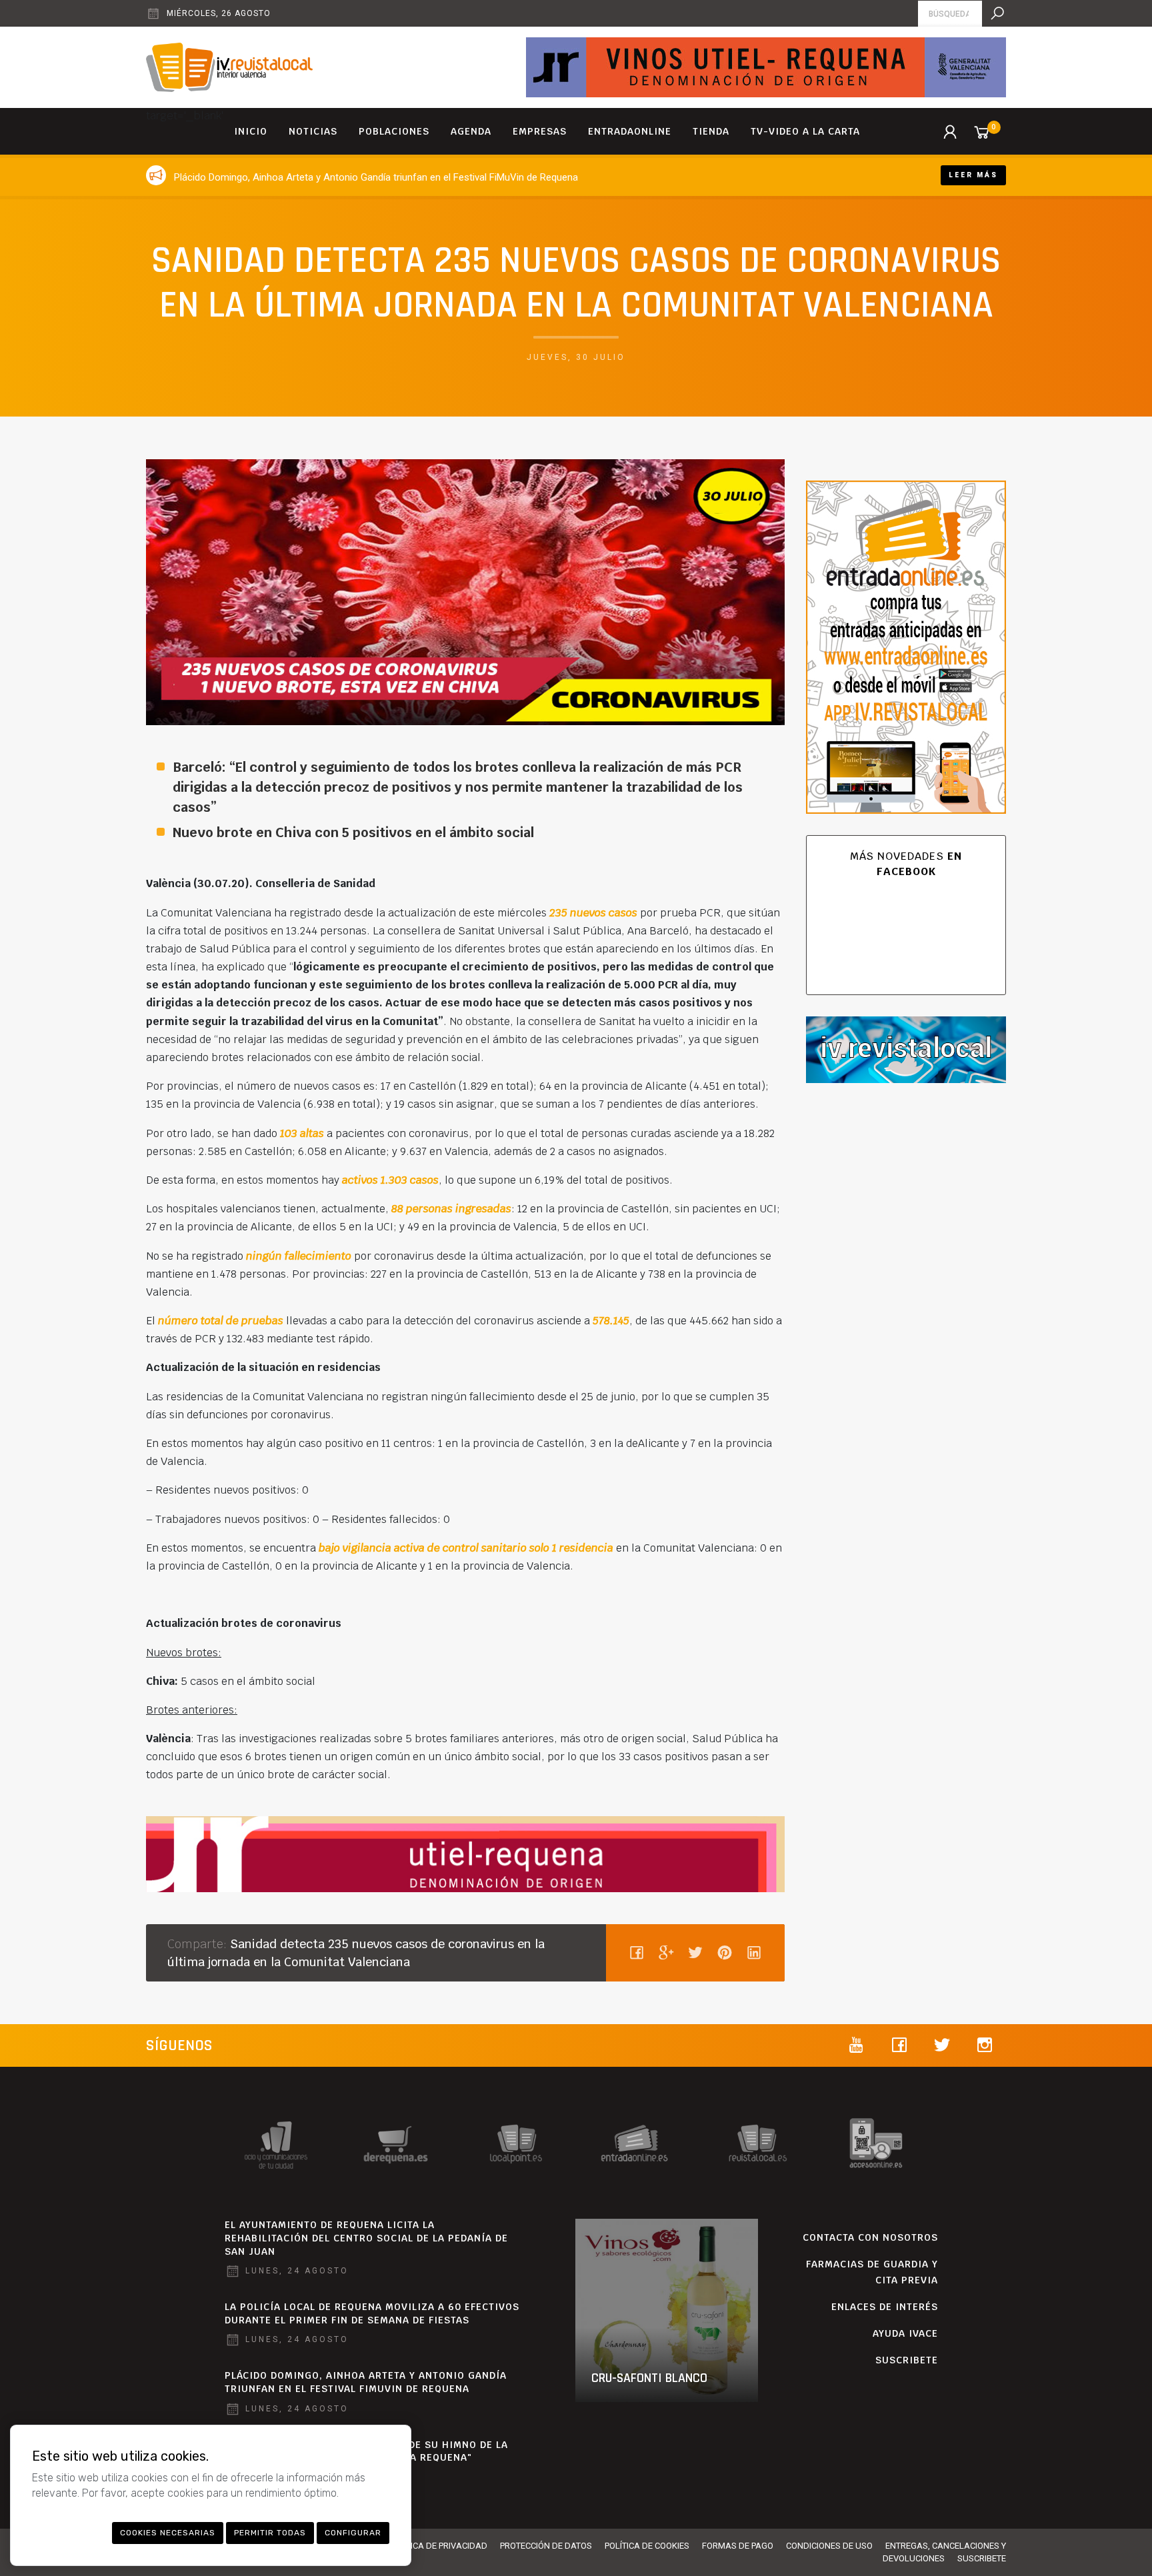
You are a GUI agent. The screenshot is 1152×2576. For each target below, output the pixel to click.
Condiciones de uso (829, 2546)
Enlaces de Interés (885, 2307)
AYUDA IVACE (905, 2333)
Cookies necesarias (168, 2533)
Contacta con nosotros (870, 2237)
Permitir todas (270, 2533)
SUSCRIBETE (907, 2360)
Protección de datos (546, 2546)
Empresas (540, 131)
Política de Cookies (647, 2546)
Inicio (251, 131)
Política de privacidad (438, 2546)
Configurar (353, 2533)
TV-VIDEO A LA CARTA (805, 131)
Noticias (313, 131)
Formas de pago (738, 2546)
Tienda (711, 131)
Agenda (471, 131)
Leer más (973, 175)
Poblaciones (394, 131)
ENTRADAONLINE (630, 131)
